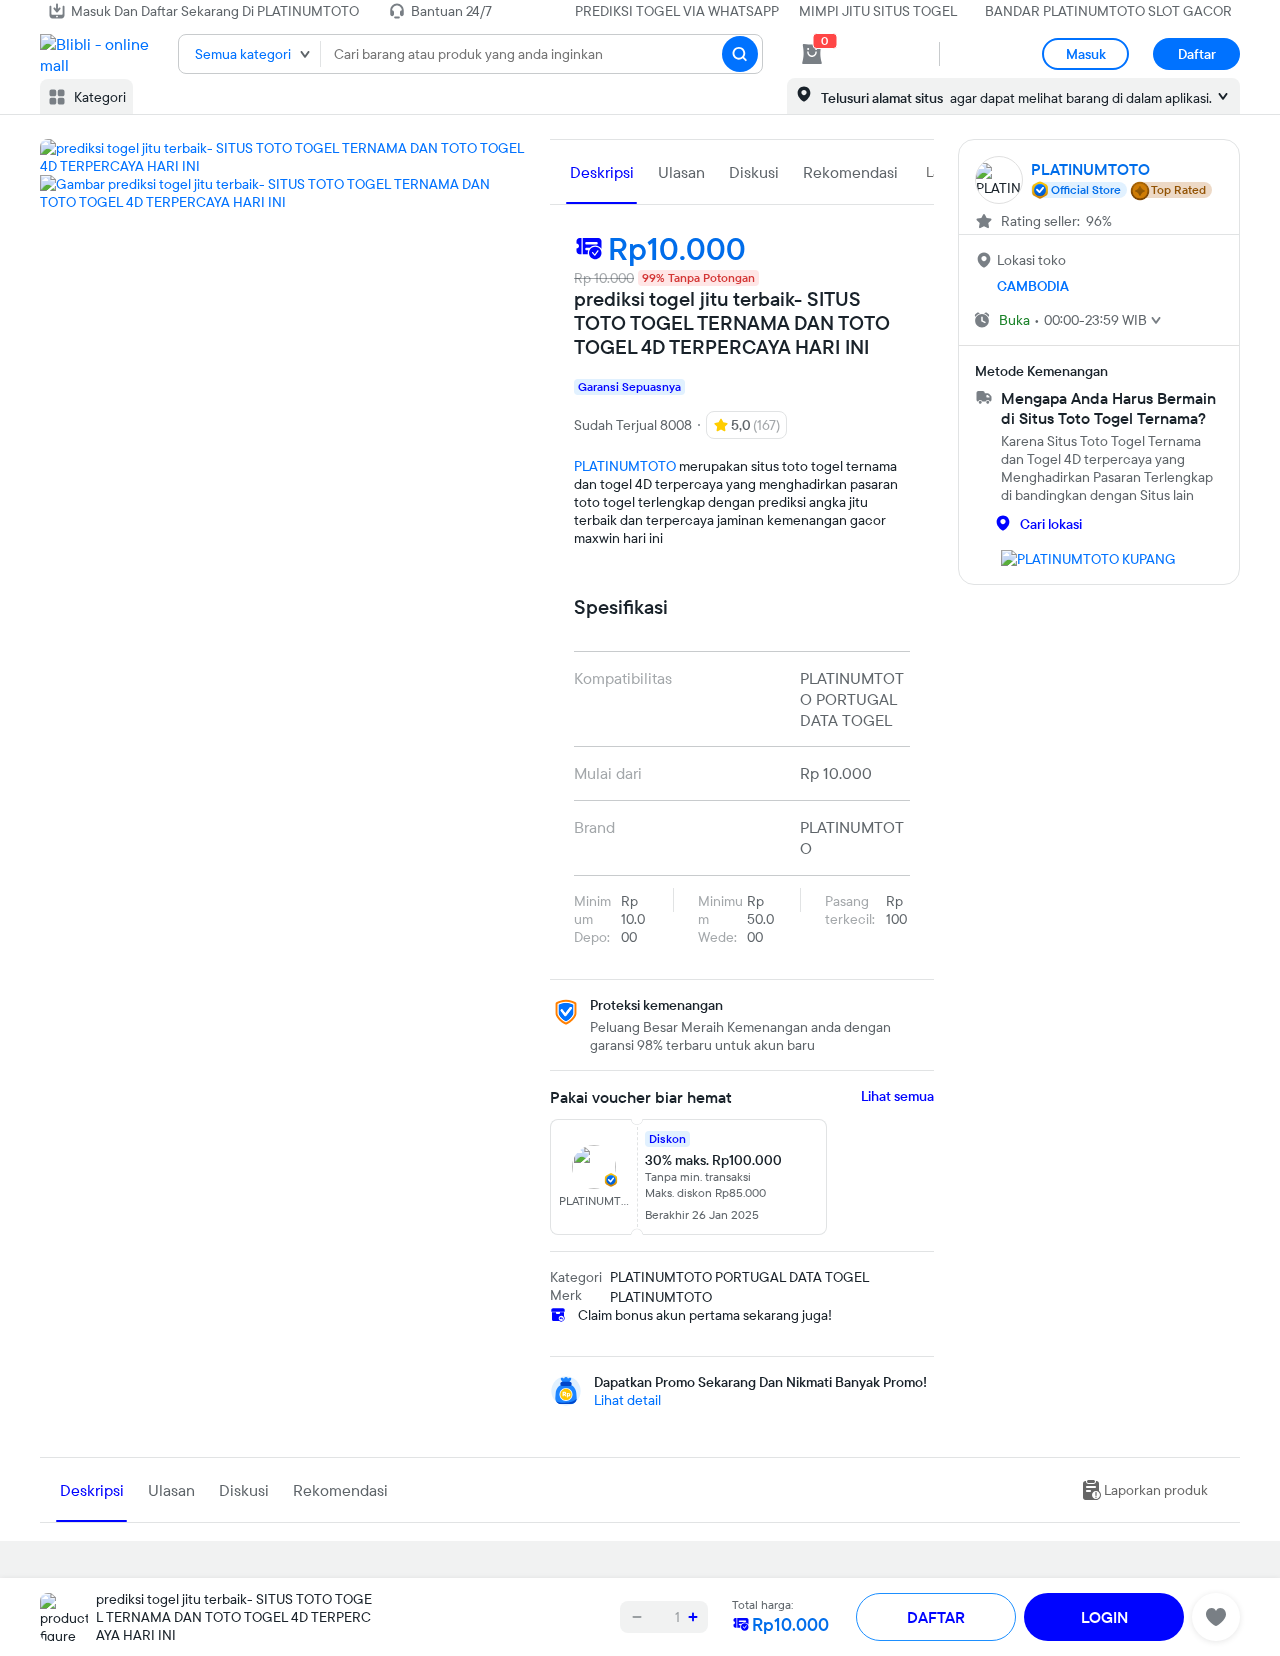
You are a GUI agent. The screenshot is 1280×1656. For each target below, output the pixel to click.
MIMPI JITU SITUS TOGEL (878, 11)
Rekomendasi (850, 172)
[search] (740, 54)
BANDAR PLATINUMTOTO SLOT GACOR (1108, 11)
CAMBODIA (1033, 286)
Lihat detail (627, 1400)
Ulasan (681, 172)
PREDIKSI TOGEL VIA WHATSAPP (677, 11)
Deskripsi (602, 172)
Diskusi (754, 172)
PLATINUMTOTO (625, 466)
